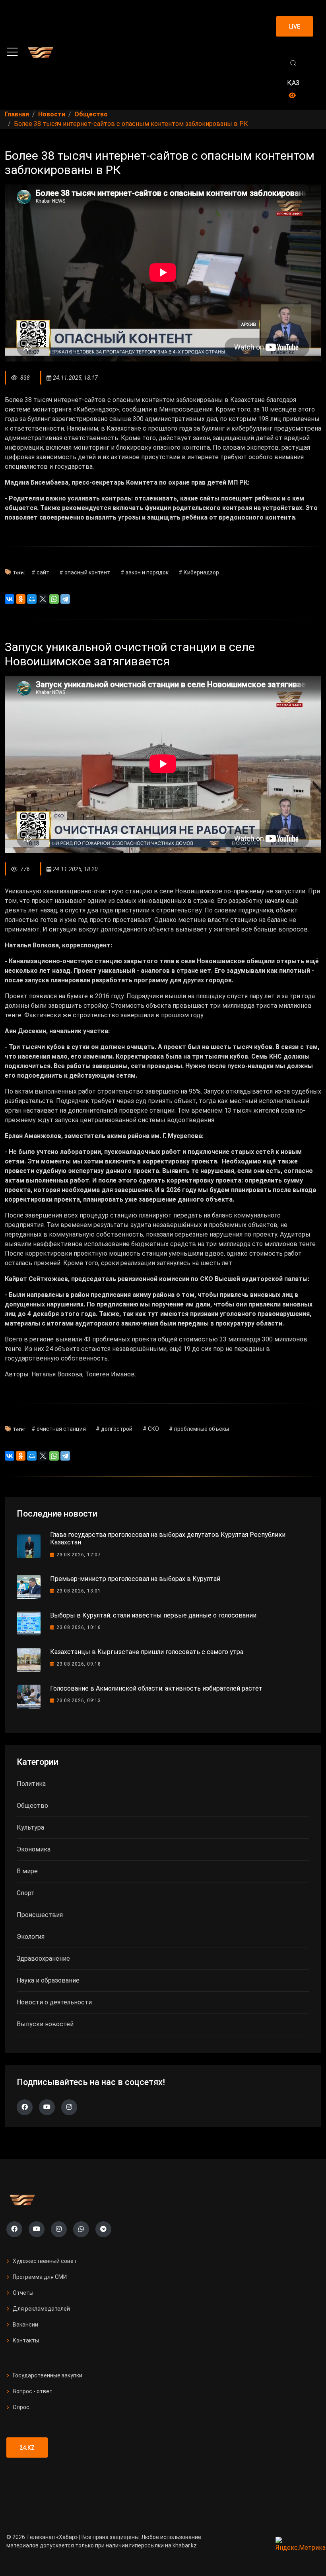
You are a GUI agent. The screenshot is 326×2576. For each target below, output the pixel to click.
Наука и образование (48, 1980)
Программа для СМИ (40, 2277)
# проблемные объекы (199, 1429)
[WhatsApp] (54, 599)
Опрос (21, 2407)
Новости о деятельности (54, 2002)
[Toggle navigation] (12, 52)
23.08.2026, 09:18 (79, 1664)
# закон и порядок (145, 572)
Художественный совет (45, 2261)
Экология (31, 1937)
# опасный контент (85, 572)
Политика (31, 1784)
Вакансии (25, 2325)
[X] (43, 599)
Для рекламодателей (41, 2309)
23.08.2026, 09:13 (79, 1701)
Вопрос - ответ (33, 2391)
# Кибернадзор (199, 572)
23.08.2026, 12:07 (79, 1555)
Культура (30, 1827)
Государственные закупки (48, 2375)
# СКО (151, 1429)
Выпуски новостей (45, 2024)
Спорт (26, 1893)
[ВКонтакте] (10, 599)
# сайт (40, 572)
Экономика (34, 1849)
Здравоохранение (43, 1959)
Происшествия (40, 1915)
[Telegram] (65, 599)
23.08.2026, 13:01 (79, 1591)
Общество (32, 1806)
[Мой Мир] (32, 599)
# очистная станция (59, 1429)
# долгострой (114, 1429)
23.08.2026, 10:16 (79, 1627)
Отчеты (23, 2293)
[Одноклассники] (21, 599)
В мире (27, 1871)
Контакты (26, 2340)
